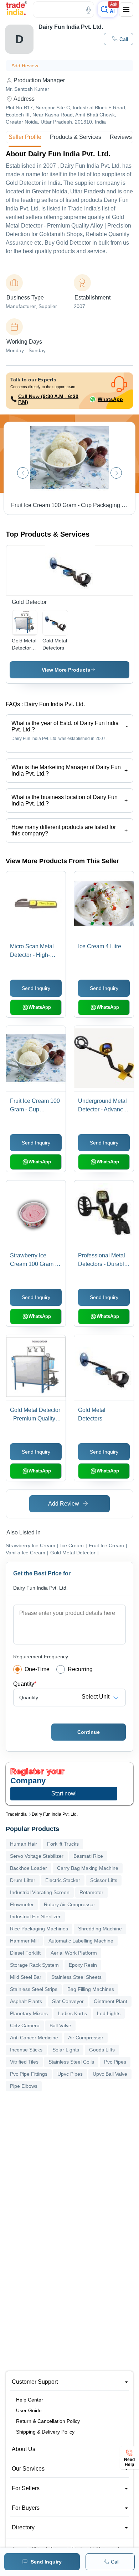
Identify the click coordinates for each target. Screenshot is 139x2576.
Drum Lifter (23, 1880)
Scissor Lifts (104, 1880)
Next (116, 473)
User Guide (29, 2410)
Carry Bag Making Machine (88, 1868)
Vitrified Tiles (24, 2062)
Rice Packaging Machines (39, 1929)
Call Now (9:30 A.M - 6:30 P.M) (48, 399)
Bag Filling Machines (91, 1989)
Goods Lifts (102, 2050)
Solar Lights (66, 2050)
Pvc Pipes (115, 2062)
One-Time (37, 1669)
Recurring (80, 1669)
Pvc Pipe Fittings (29, 2074)
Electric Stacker (63, 1880)
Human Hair (24, 1844)
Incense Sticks (26, 2050)
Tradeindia (16, 1814)
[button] (119, 39)
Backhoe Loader (29, 1868)
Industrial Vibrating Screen (40, 1892)
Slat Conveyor (68, 2001)
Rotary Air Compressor (69, 1904)
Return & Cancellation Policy (48, 2421)
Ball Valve (60, 2025)
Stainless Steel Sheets (76, 1977)
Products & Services (76, 137)
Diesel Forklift (25, 1953)
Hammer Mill (24, 1941)
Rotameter (91, 1892)
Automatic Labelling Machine (81, 1941)
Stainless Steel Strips (34, 1989)
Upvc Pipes (70, 2074)
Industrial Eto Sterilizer (35, 1917)
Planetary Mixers (29, 2013)
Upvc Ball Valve (110, 2074)
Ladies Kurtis (72, 2013)
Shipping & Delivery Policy (45, 2432)
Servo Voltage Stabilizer (37, 1856)
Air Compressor (86, 2038)
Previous (23, 473)
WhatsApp (110, 399)
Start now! (64, 1793)
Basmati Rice (88, 1856)
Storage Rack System (34, 1965)
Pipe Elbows (24, 2086)
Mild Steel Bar (26, 1977)
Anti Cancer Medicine (34, 2038)
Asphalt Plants (26, 2001)
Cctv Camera (25, 2025)
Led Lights (109, 2013)
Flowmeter (22, 1904)
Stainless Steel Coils (71, 2062)
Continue (89, 1732)
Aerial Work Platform (74, 1953)
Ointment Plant (110, 2001)
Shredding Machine (100, 1929)
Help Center (30, 2400)
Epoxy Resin (83, 1965)
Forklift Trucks (63, 1844)
